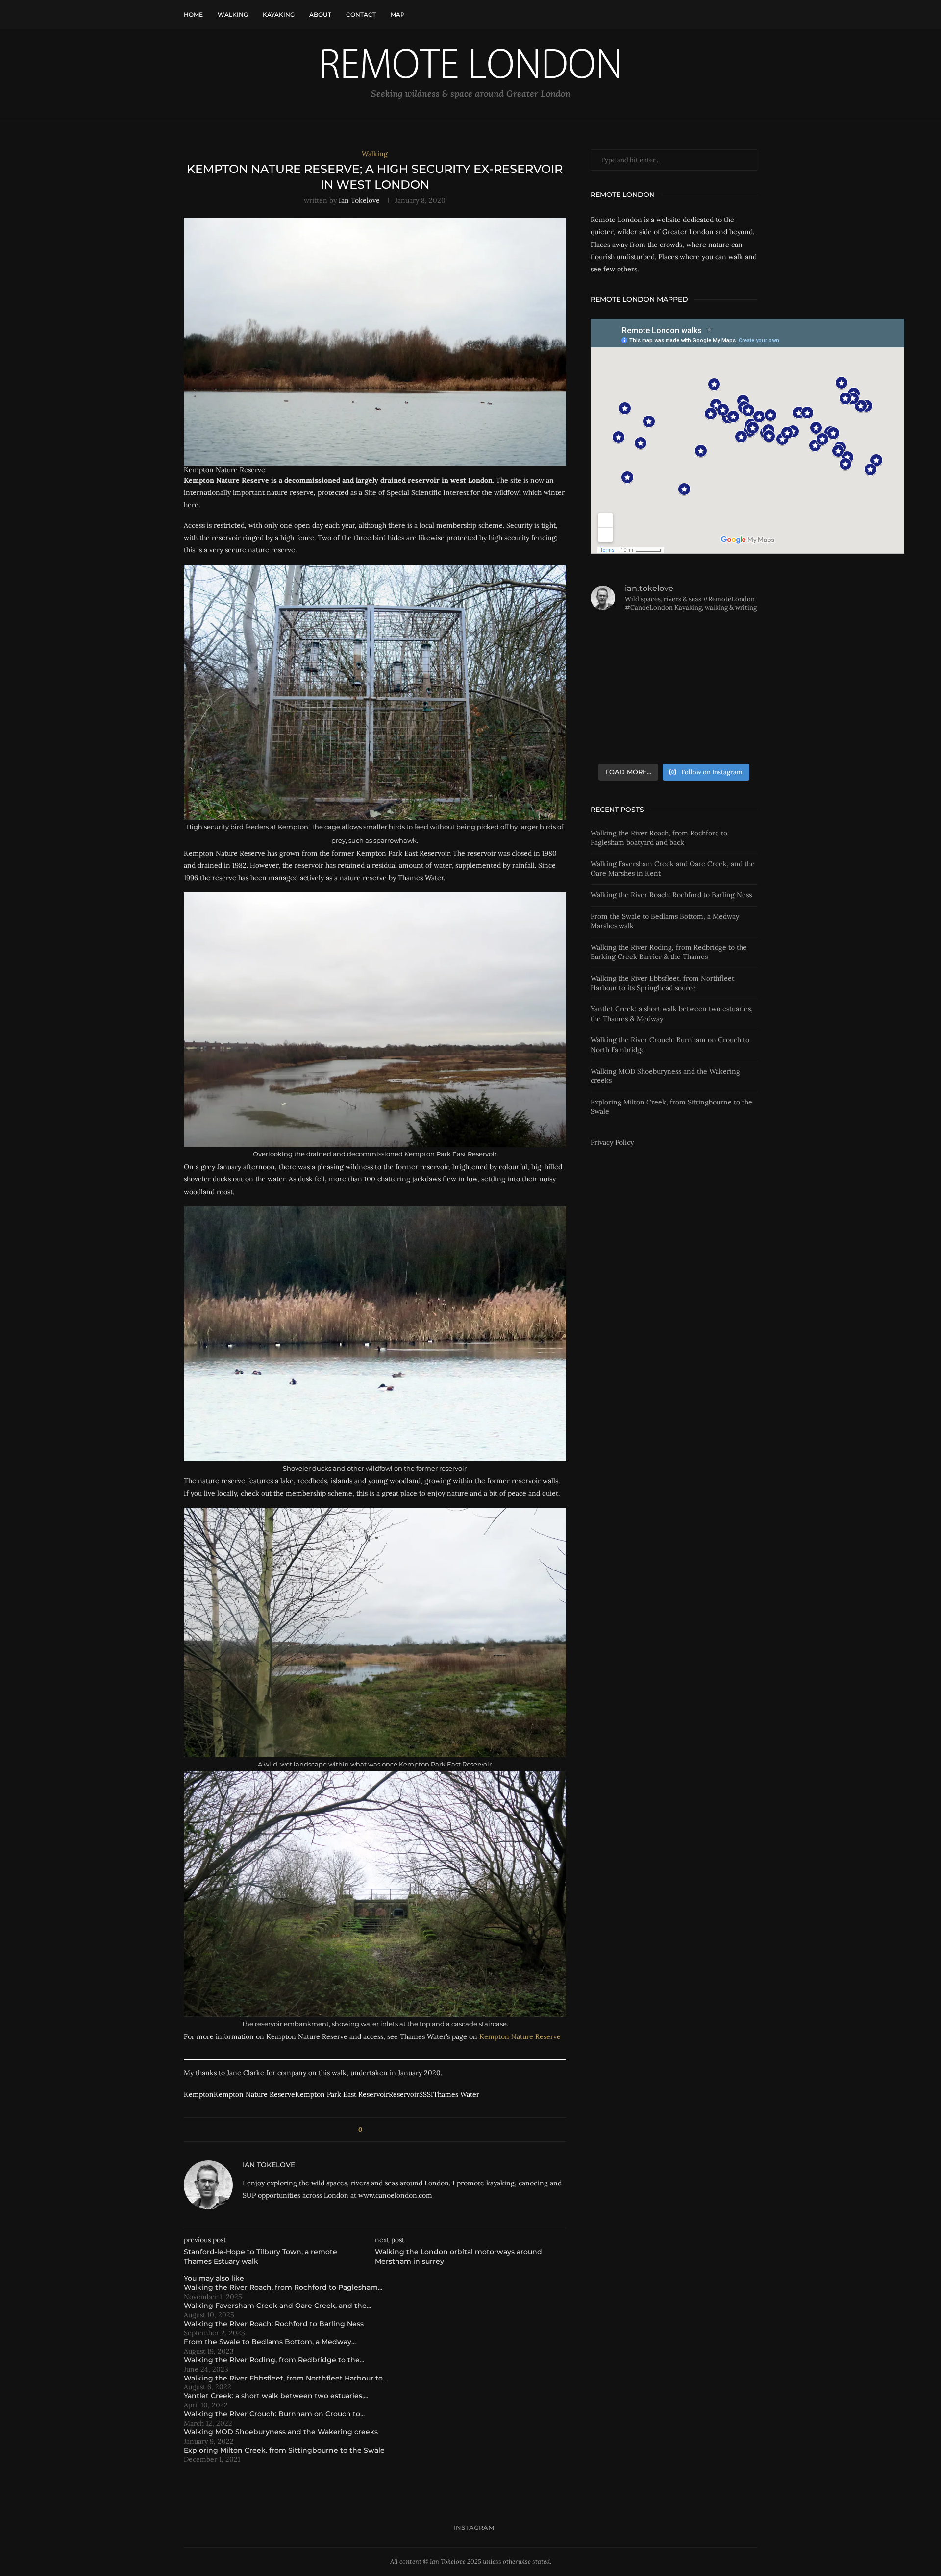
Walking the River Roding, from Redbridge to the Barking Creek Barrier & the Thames (669, 952)
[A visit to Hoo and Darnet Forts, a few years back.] (617, 707)
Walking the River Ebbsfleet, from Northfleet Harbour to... (285, 2378)
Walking (233, 14)
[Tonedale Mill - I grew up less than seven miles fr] (731, 673)
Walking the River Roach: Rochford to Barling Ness (274, 2324)
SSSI (426, 2094)
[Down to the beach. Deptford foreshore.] (617, 638)
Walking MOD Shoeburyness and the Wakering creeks (281, 2432)
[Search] (752, 15)
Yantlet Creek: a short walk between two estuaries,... (276, 2396)
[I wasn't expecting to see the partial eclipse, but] (617, 673)
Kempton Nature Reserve (520, 2036)
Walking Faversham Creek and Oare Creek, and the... (277, 2306)
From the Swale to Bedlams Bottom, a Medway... (270, 2342)
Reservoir (404, 2094)
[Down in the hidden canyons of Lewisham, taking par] (674, 638)
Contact (361, 14)
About (320, 14)
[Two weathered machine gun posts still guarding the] (731, 741)
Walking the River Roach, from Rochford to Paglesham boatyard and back (659, 838)
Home (193, 14)
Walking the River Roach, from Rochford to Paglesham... (283, 2287)
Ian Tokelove (359, 200)
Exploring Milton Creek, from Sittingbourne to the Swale (284, 2450)
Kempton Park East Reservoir (342, 2094)
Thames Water (456, 2094)
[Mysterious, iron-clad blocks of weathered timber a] (674, 707)
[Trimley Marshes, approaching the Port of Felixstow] (617, 741)
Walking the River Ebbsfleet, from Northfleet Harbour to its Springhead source (662, 983)
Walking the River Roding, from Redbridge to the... (274, 2360)
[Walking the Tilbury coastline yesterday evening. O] (731, 707)
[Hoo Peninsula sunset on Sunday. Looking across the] (674, 673)
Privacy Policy (612, 1142)
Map (398, 14)
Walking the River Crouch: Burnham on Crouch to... (274, 2414)
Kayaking (279, 14)
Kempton (199, 2094)
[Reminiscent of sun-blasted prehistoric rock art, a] (674, 741)
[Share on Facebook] (373, 2130)
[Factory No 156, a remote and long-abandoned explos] (731, 638)
